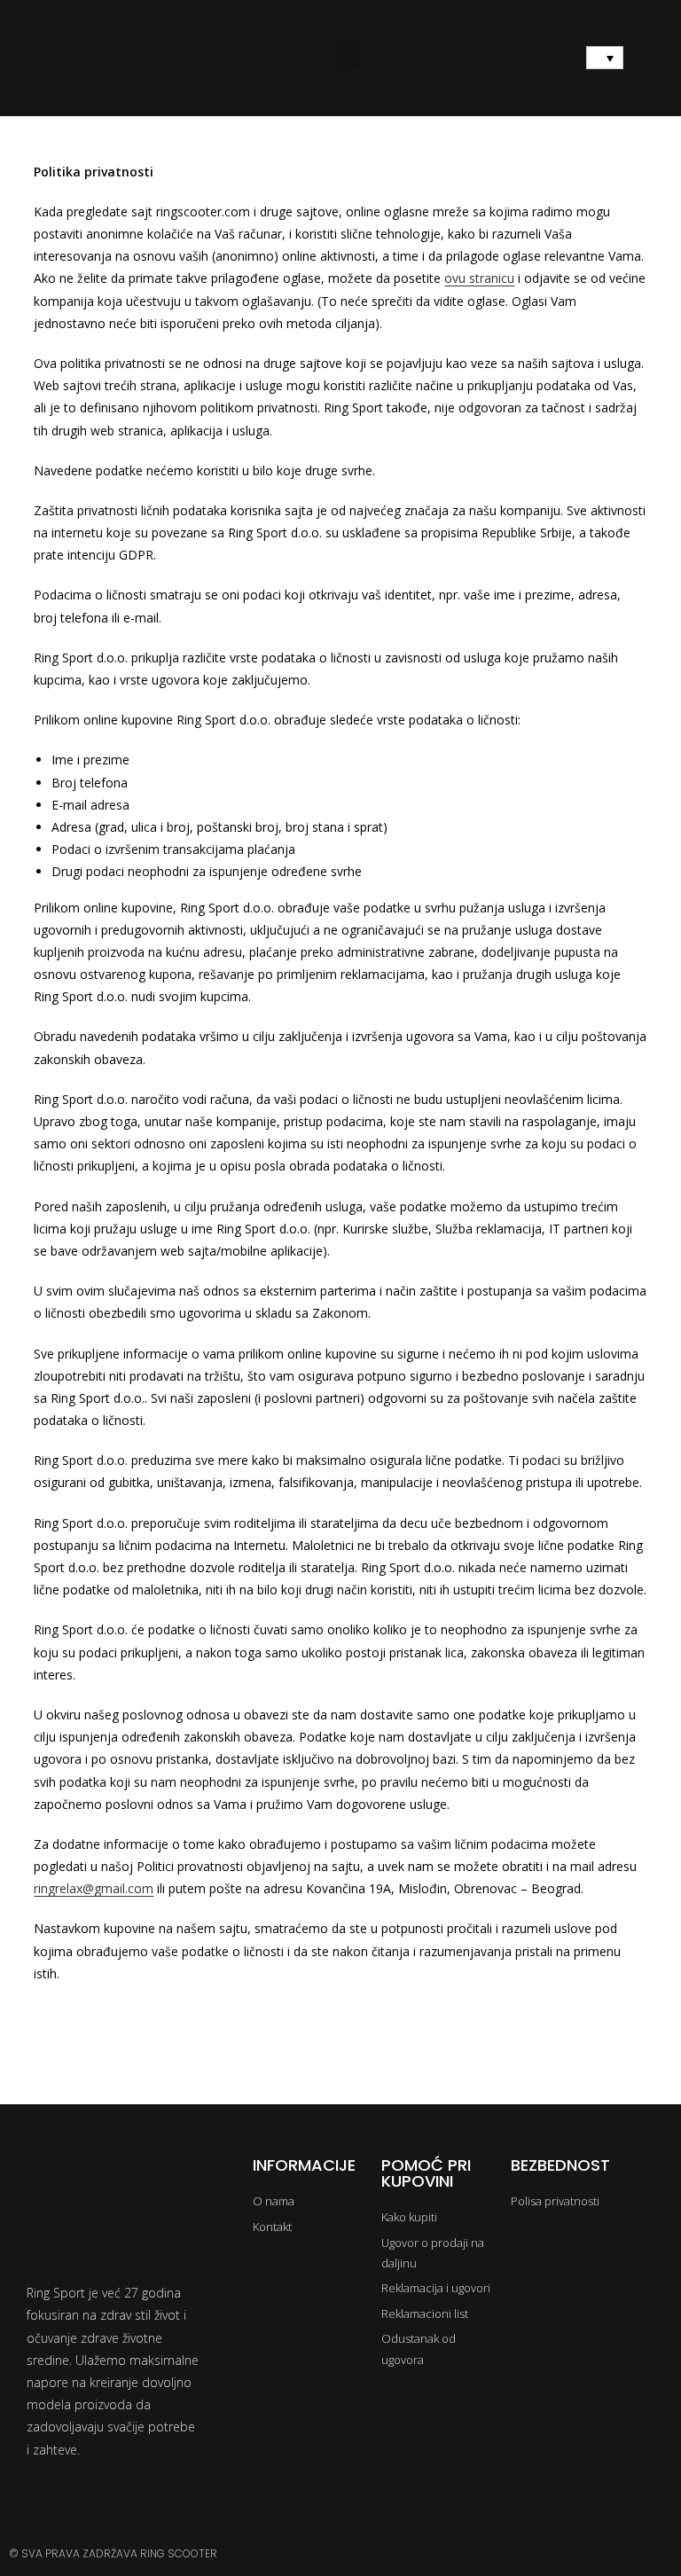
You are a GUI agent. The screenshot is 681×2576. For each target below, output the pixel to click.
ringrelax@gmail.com (94, 1888)
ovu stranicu (479, 278)
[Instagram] (607, 2554)
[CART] (654, 59)
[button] (347, 54)
